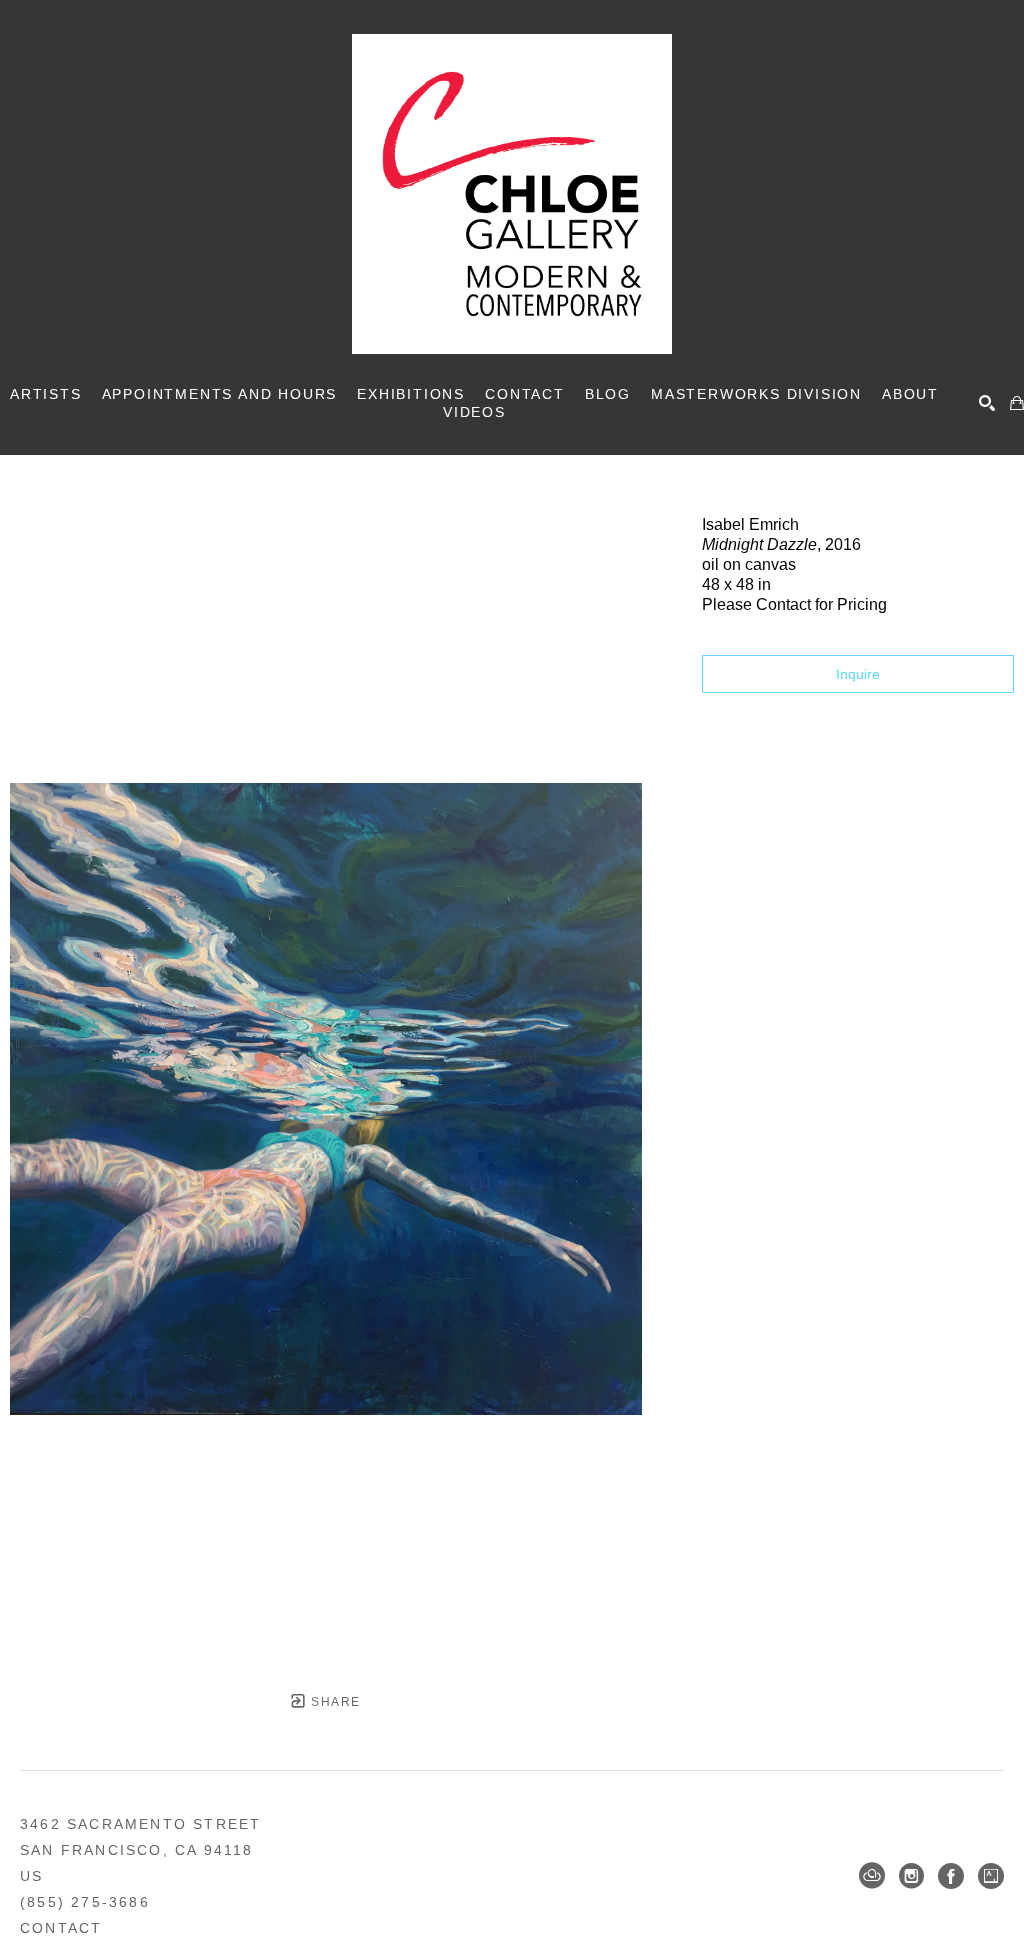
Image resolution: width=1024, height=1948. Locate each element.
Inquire (858, 674)
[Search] (987, 403)
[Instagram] (911, 1876)
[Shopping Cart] (1017, 403)
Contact (61, 1928)
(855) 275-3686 (85, 1902)
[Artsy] (991, 1876)
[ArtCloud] (872, 1876)
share (333, 1702)
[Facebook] (951, 1876)
